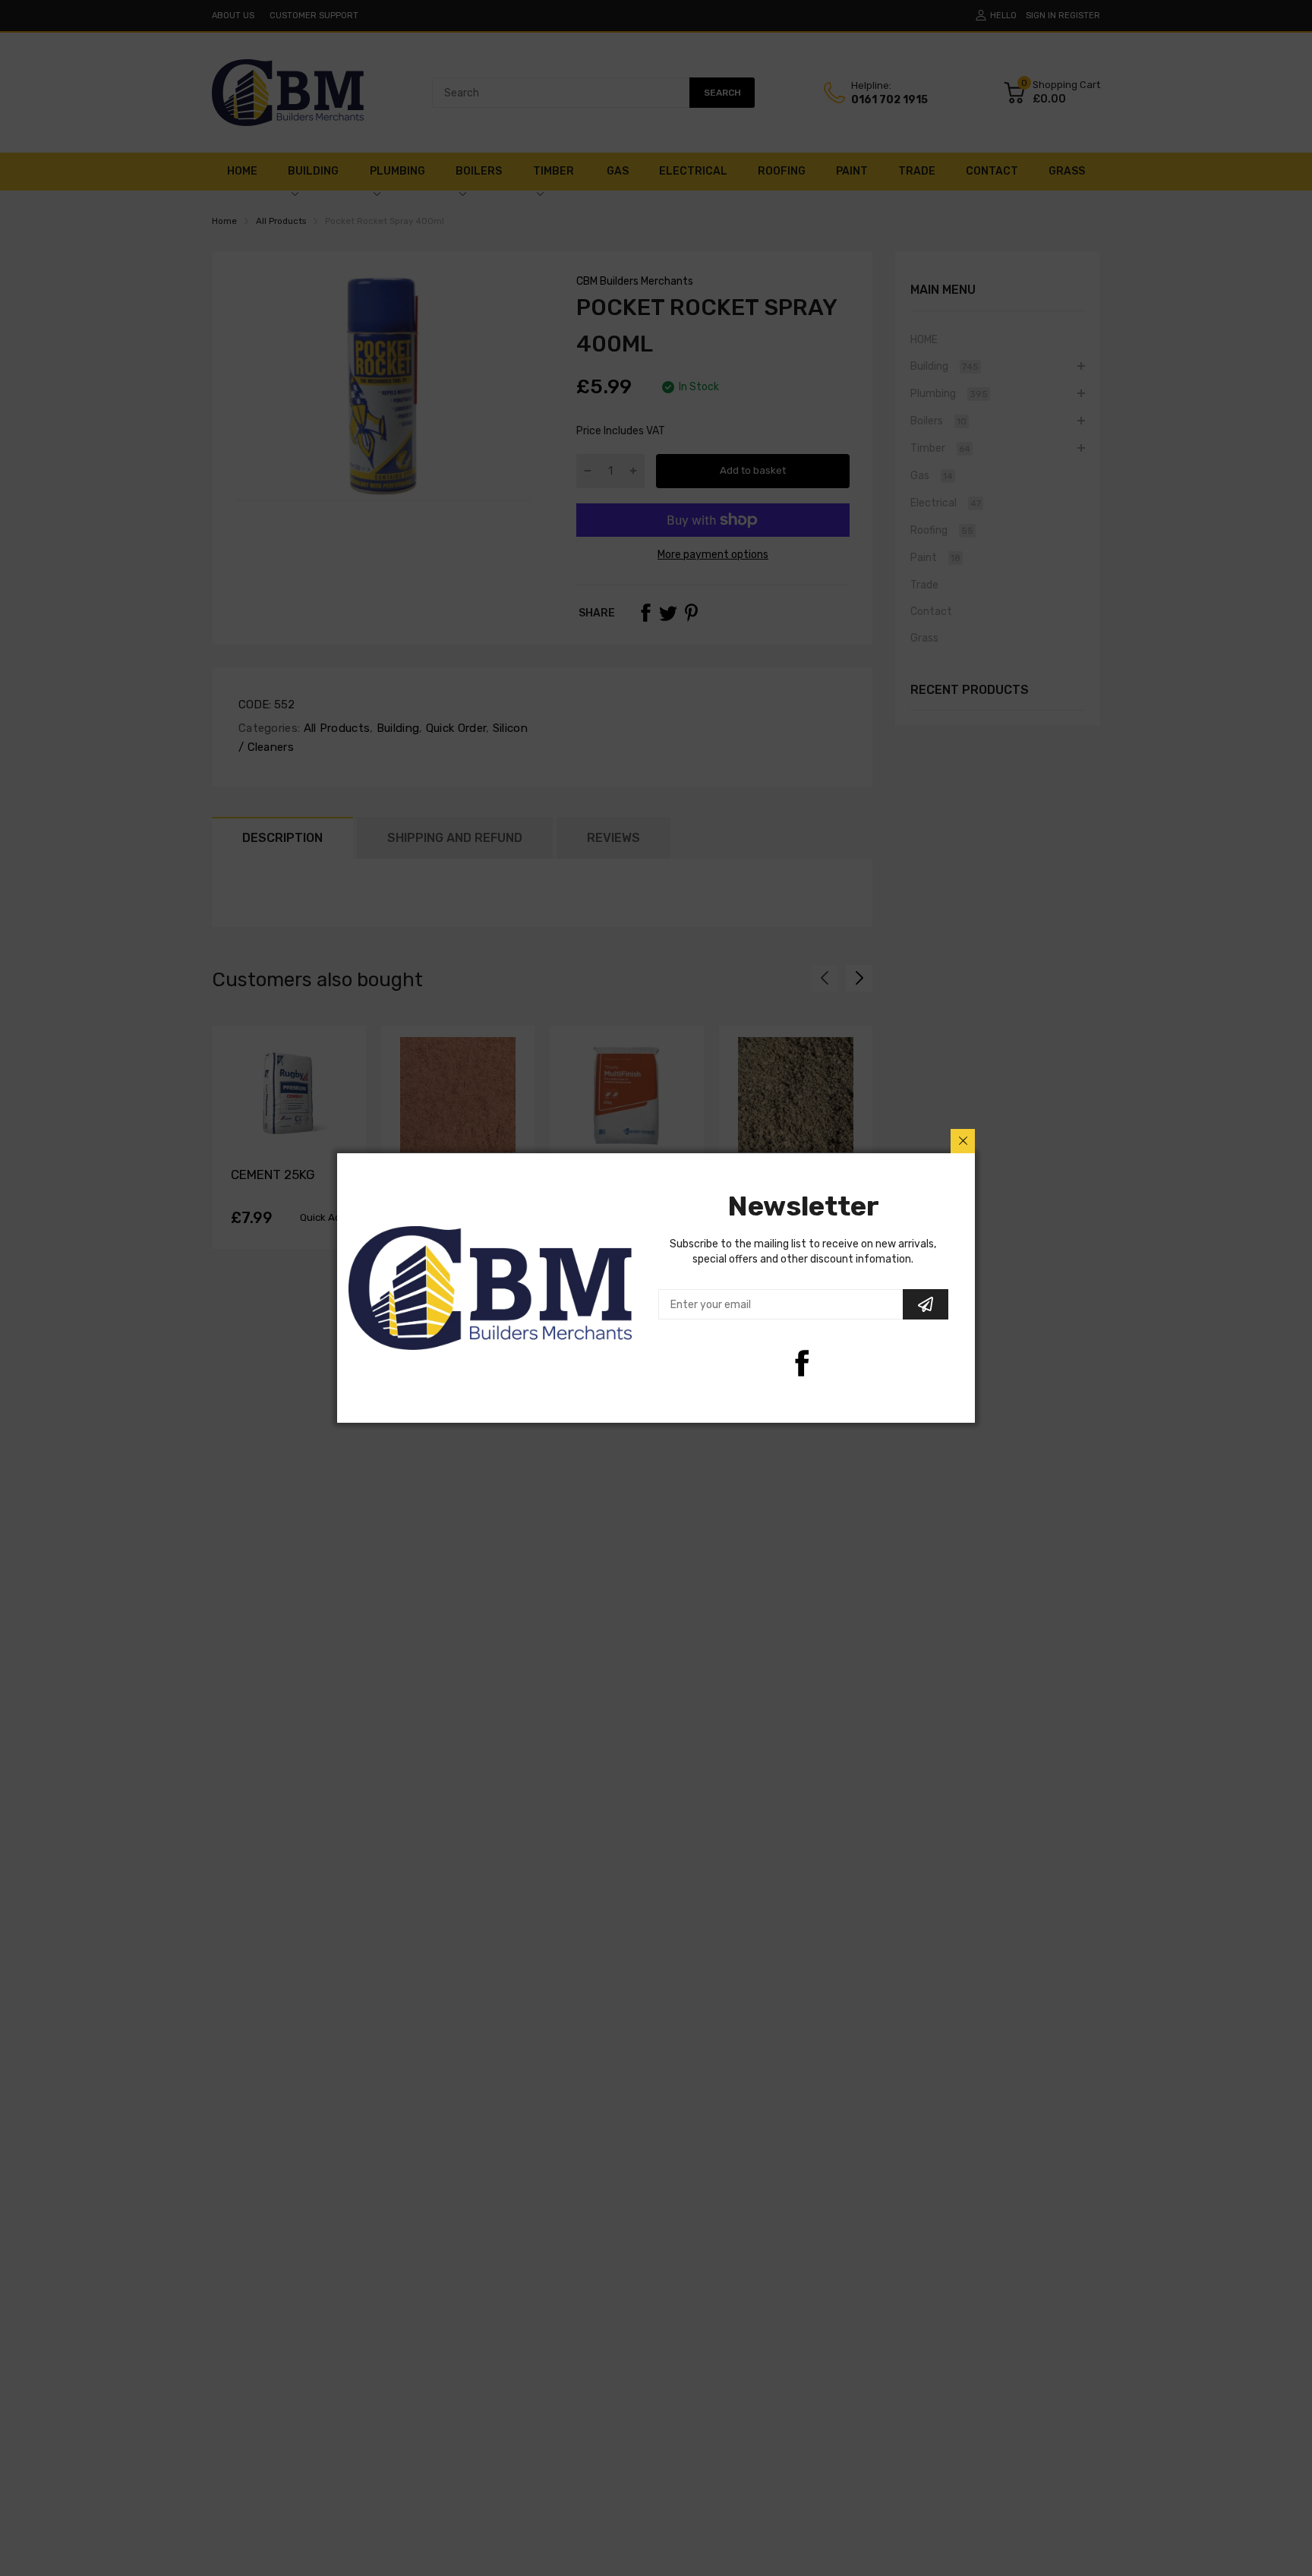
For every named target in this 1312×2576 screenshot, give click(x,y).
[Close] (963, 1141)
